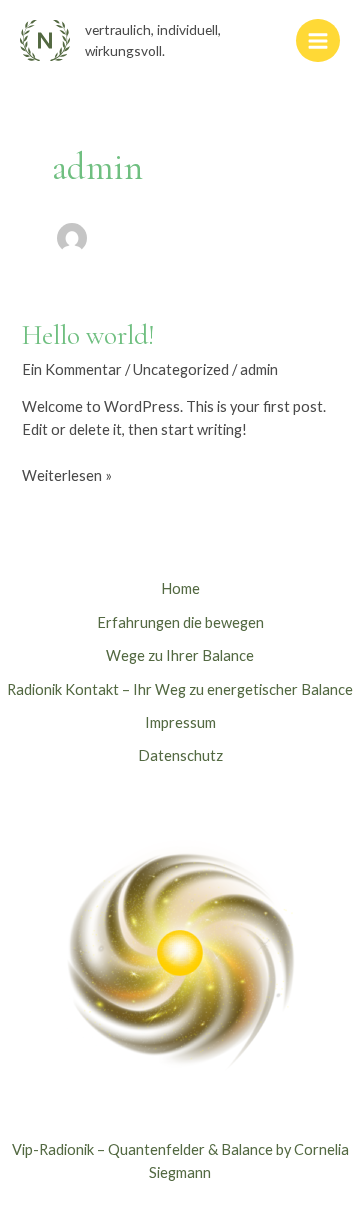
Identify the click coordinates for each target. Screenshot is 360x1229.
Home (180, 588)
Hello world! (88, 335)
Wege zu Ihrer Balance (180, 655)
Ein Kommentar (72, 369)
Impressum (180, 722)
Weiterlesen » (67, 474)
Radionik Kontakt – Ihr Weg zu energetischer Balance (180, 689)
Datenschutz (180, 755)
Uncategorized (181, 369)
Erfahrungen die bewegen (180, 622)
